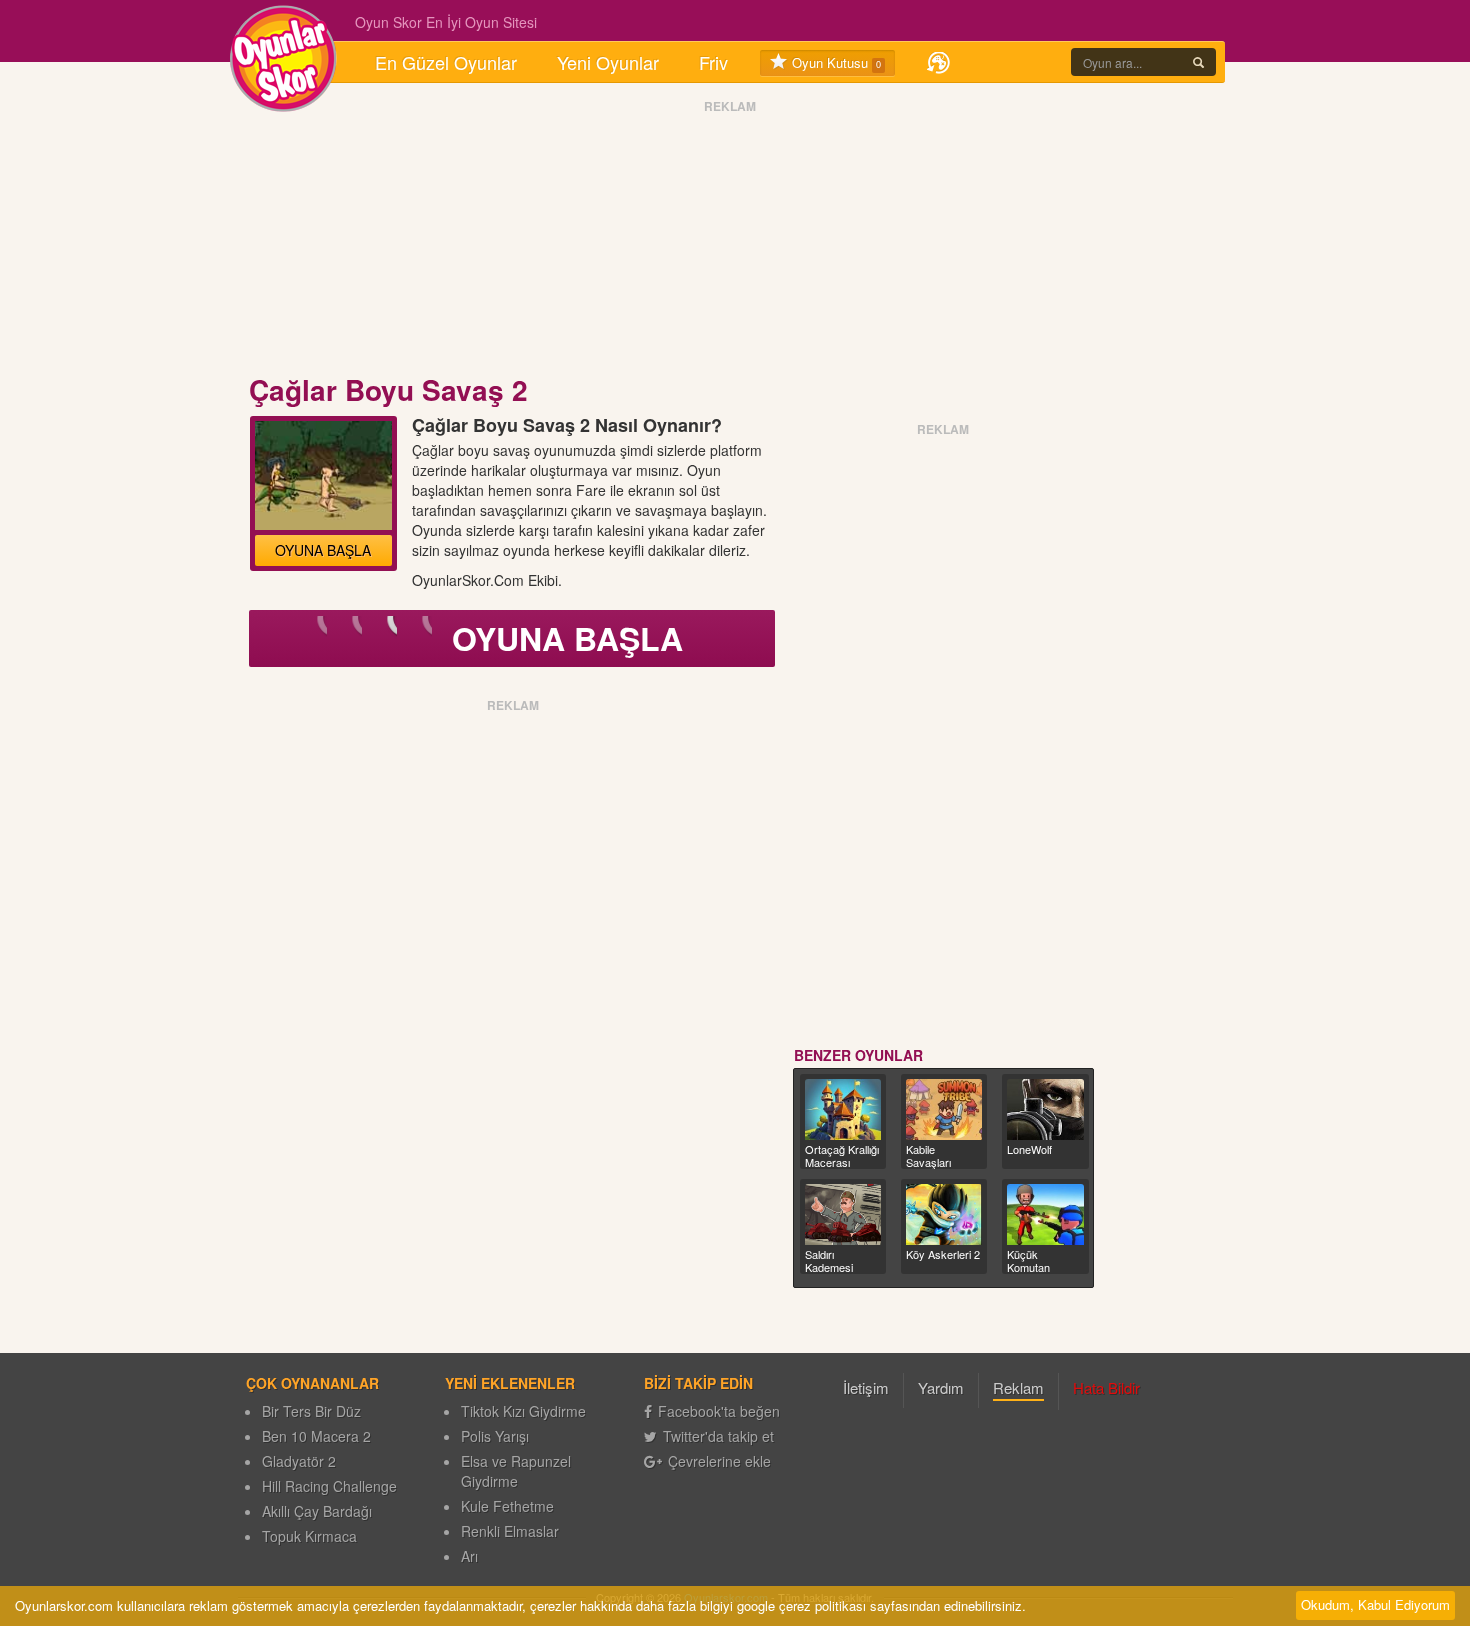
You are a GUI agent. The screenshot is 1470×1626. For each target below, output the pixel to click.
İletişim (866, 1387)
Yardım (941, 1387)
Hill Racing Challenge (329, 1486)
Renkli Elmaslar (510, 1531)
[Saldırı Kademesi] (843, 1214)
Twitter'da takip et (718, 1436)
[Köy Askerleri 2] (944, 1214)
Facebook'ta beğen (719, 1411)
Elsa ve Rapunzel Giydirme (516, 1471)
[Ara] (1198, 62)
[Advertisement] (730, 243)
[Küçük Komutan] (1045, 1214)
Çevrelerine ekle (719, 1461)
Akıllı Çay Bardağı (317, 1511)
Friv (713, 62)
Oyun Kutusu (834, 62)
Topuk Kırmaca (309, 1536)
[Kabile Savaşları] (944, 1109)
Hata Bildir (1106, 1387)
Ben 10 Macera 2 (316, 1436)
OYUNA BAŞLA (323, 550)
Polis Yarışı (495, 1436)
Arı (469, 1556)
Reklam (1018, 1387)
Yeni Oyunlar (608, 62)
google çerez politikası (801, 1605)
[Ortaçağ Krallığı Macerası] (843, 1109)
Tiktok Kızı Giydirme (523, 1411)
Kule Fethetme (507, 1506)
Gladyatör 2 (299, 1461)
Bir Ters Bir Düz (311, 1411)
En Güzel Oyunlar (446, 62)
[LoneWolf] (1045, 1109)
